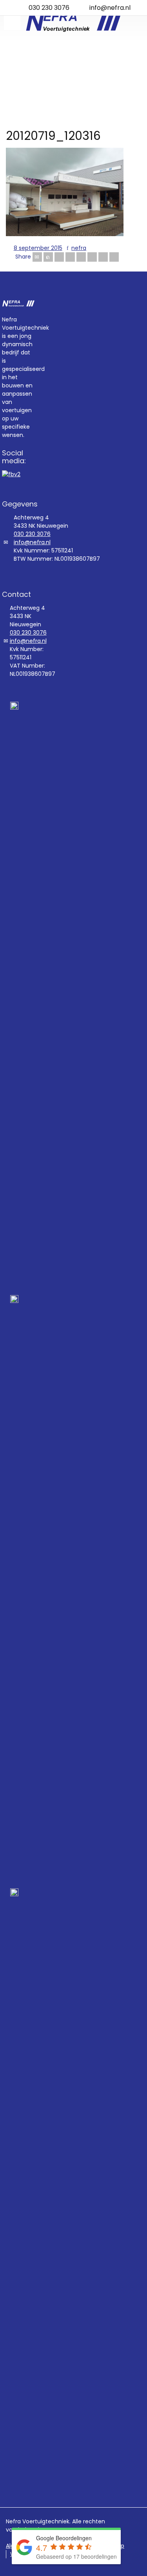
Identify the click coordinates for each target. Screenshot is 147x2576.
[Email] (37, 257)
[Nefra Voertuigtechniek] (73, 22)
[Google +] (70, 257)
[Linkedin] (103, 257)
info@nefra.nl (110, 8)
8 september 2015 (38, 248)
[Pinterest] (81, 257)
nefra (79, 248)
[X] (48, 257)
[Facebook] (59, 257)
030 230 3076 (49, 8)
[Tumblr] (92, 257)
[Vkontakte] (114, 257)
